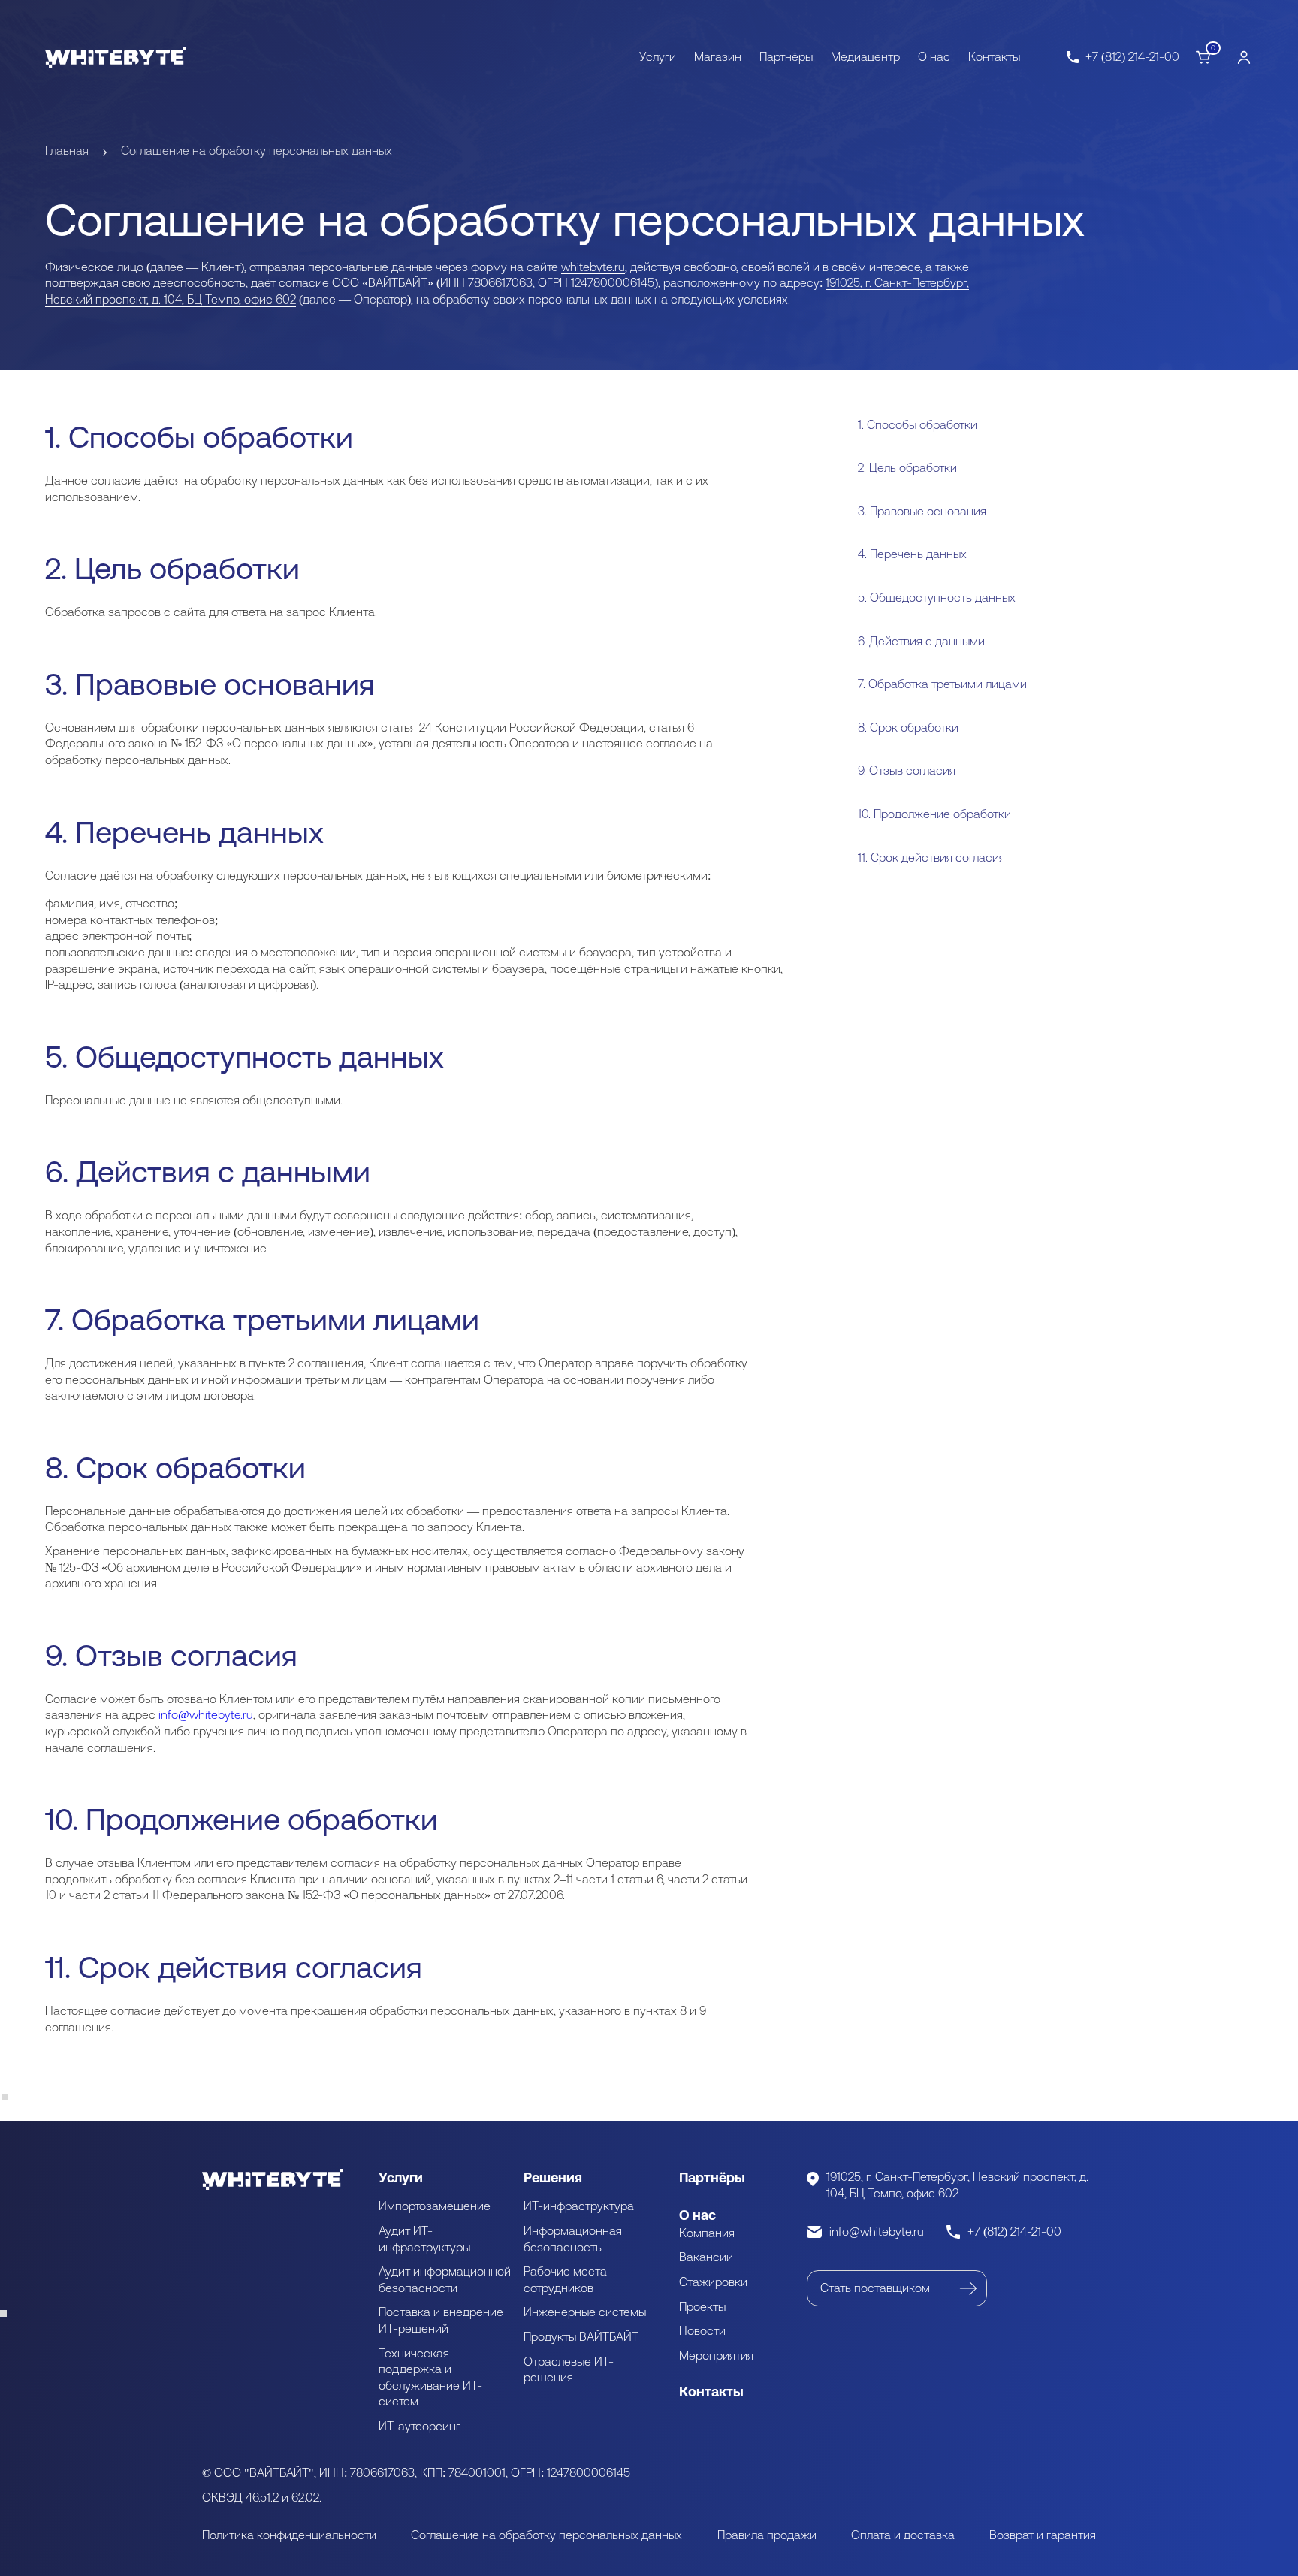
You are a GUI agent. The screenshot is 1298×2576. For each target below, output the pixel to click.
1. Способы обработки (918, 424)
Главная (67, 150)
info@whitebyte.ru (206, 1714)
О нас (934, 56)
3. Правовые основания (922, 511)
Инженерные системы (585, 2312)
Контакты (994, 56)
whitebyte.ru (593, 267)
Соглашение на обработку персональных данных (546, 2535)
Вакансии (706, 2257)
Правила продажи (767, 2535)
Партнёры (786, 56)
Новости (702, 2330)
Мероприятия (716, 2355)
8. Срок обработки (908, 727)
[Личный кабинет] (1244, 57)
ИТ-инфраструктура (579, 2206)
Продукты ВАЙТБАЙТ (581, 2336)
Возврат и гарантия (1043, 2535)
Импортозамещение (435, 2206)
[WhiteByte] (116, 57)
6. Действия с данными (921, 641)
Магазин (718, 56)
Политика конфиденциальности (289, 2535)
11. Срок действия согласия (931, 857)
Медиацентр (865, 56)
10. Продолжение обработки (934, 814)
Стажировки (713, 2282)
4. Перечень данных (912, 554)
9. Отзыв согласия (907, 771)
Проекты (702, 2306)
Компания (707, 2233)
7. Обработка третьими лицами (942, 684)
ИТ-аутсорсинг (420, 2426)
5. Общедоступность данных (937, 597)
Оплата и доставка (903, 2535)
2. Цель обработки (907, 468)
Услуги (658, 56)
